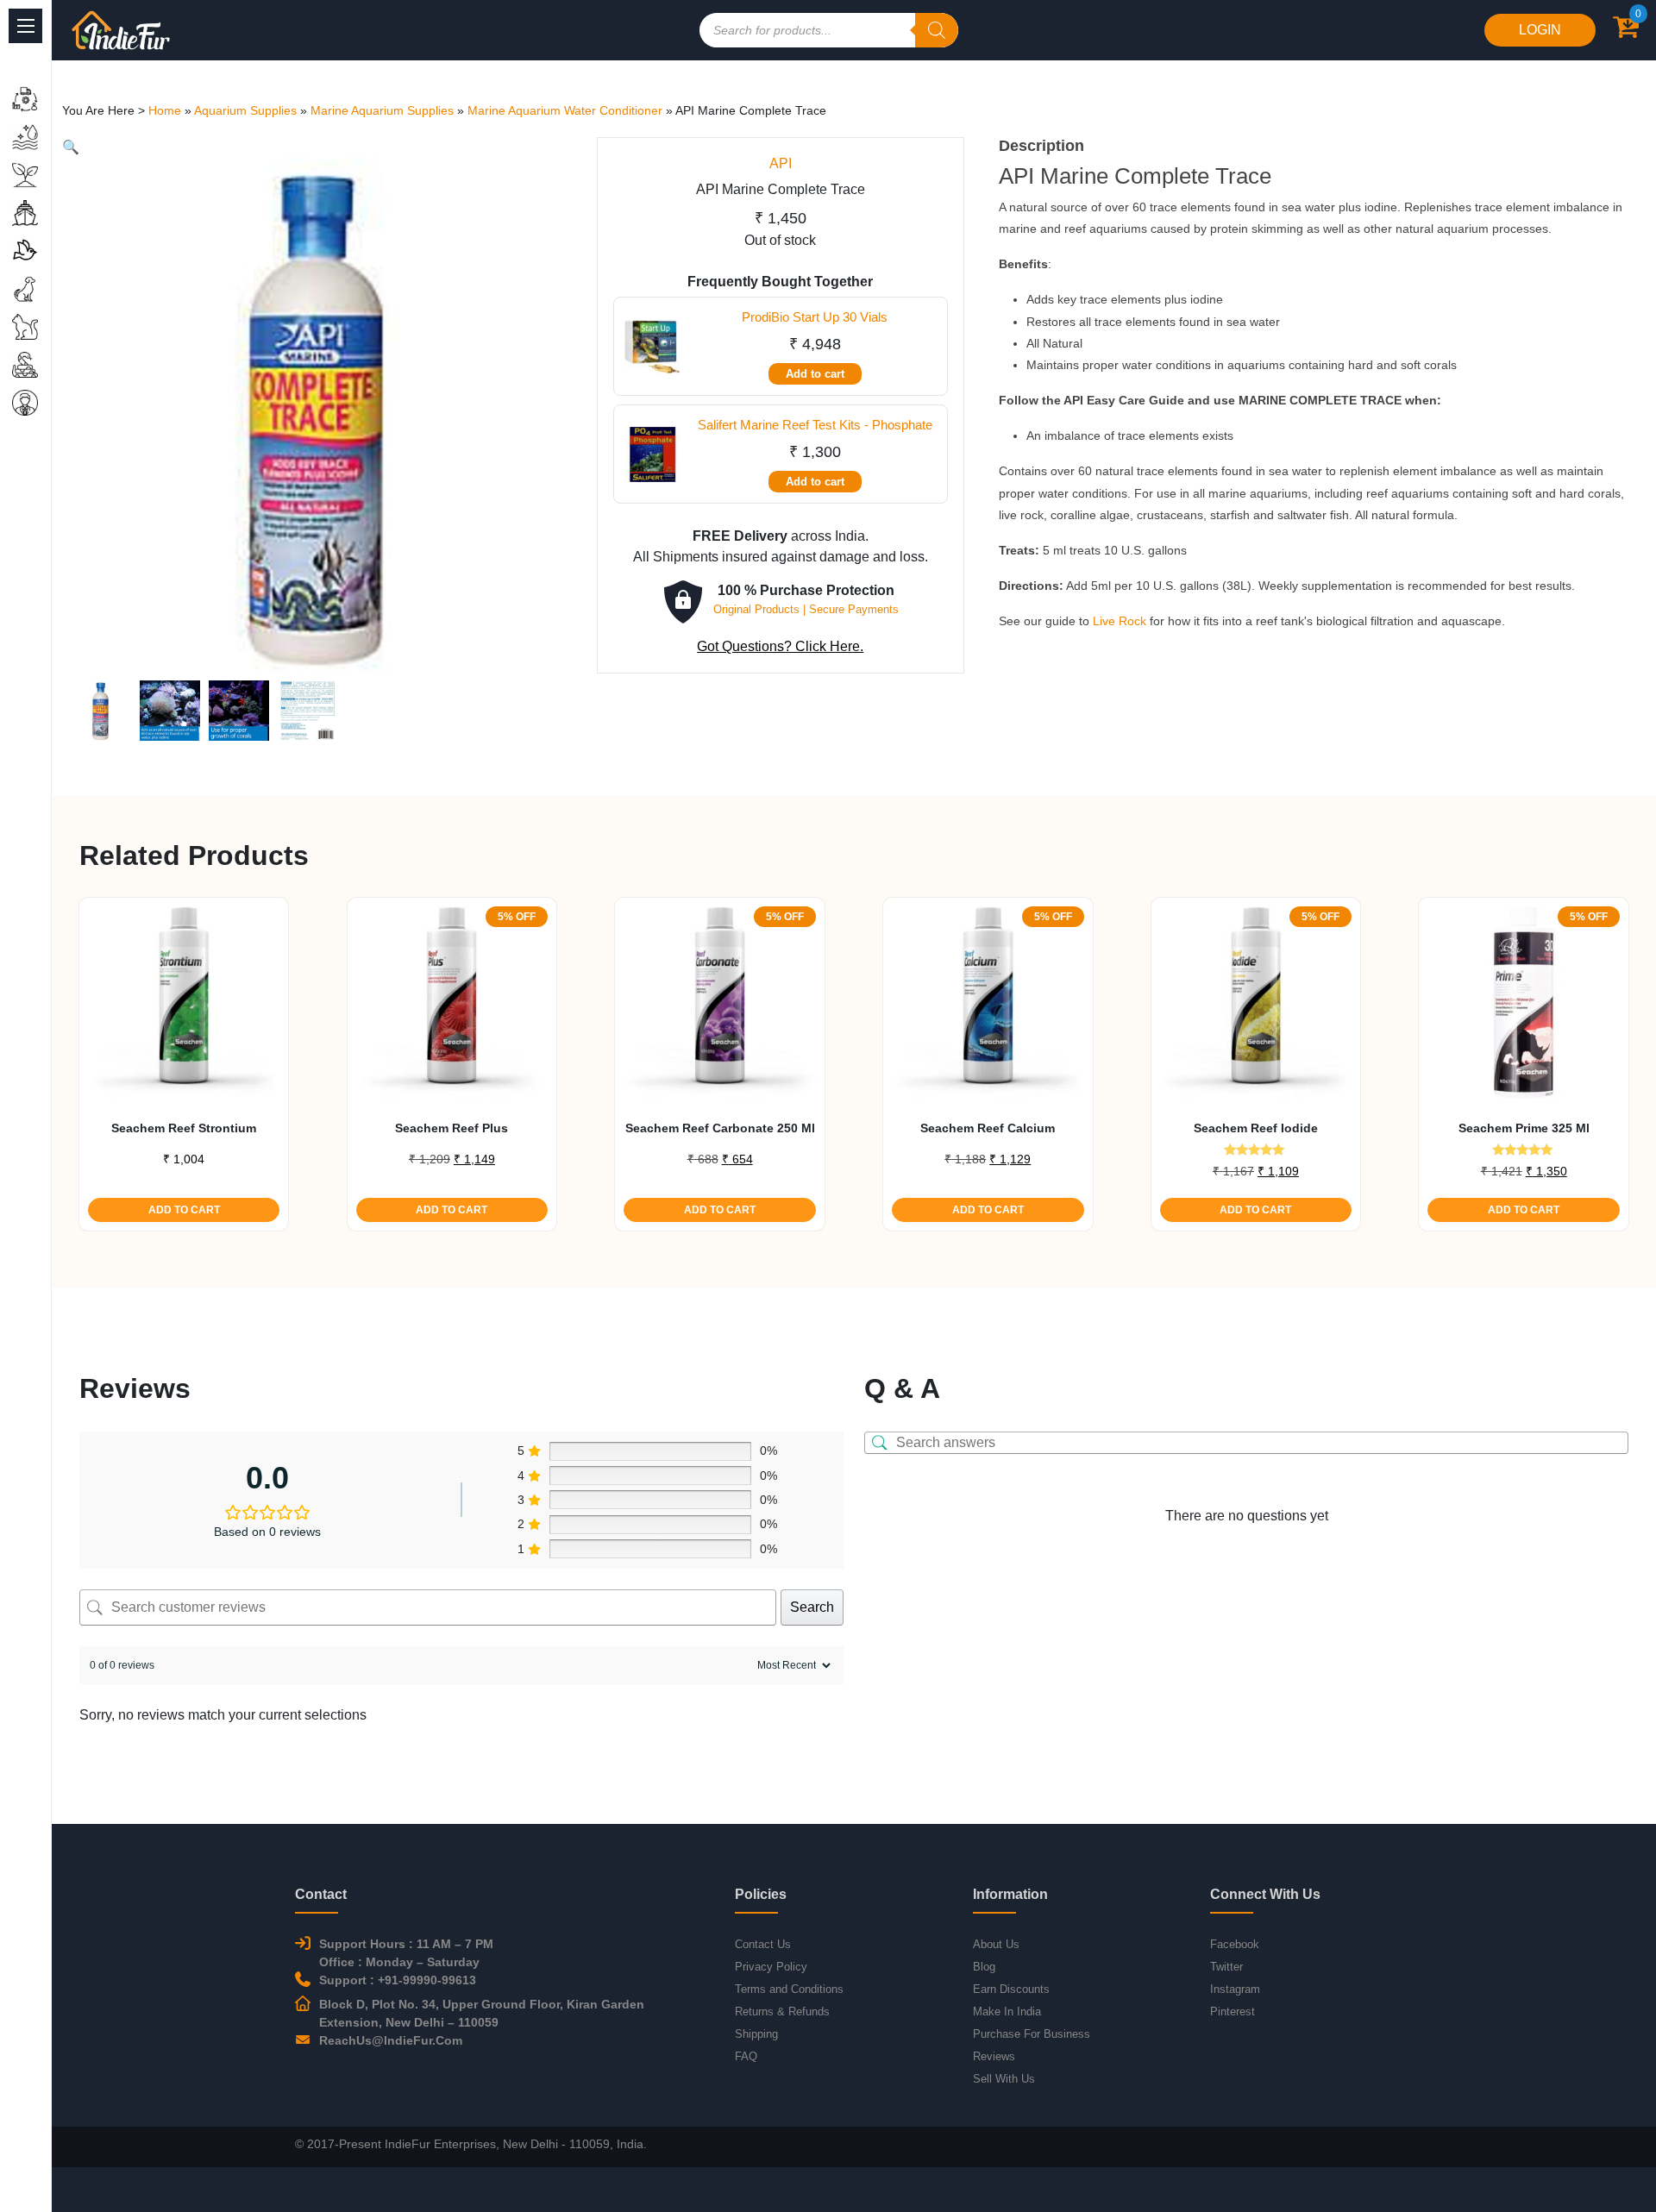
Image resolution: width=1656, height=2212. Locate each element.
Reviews (994, 2056)
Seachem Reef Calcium (988, 1128)
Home (165, 110)
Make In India (1007, 2011)
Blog (984, 1967)
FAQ (746, 2056)
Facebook (1235, 1944)
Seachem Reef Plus (452, 1128)
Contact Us (763, 1944)
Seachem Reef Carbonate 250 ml (720, 1128)
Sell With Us (1004, 2079)
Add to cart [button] (184, 1210)
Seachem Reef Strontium (184, 1128)
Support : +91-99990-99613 (398, 1980)
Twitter (1226, 1967)
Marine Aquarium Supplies (382, 110)
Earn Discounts (1011, 1989)
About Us (996, 1944)
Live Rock (1120, 621)
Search (812, 1607)
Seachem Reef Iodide (1256, 1128)
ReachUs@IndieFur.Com (391, 2040)
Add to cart (815, 374)
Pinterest (1233, 2011)
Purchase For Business (1032, 2034)
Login (1540, 30)
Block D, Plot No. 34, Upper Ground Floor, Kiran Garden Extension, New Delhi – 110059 (482, 2013)
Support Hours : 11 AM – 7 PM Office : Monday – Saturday (406, 1953)
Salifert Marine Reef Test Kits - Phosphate (815, 425)
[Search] (937, 30)
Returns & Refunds (782, 2011)
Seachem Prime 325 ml (1524, 1128)
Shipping (756, 2034)
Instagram (1235, 1989)
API (781, 163)
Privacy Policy (771, 1967)
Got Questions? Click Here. (780, 646)
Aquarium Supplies (245, 110)
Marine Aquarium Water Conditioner (565, 110)
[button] (71, 147)
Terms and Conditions (789, 1989)
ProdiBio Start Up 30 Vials (815, 317)
